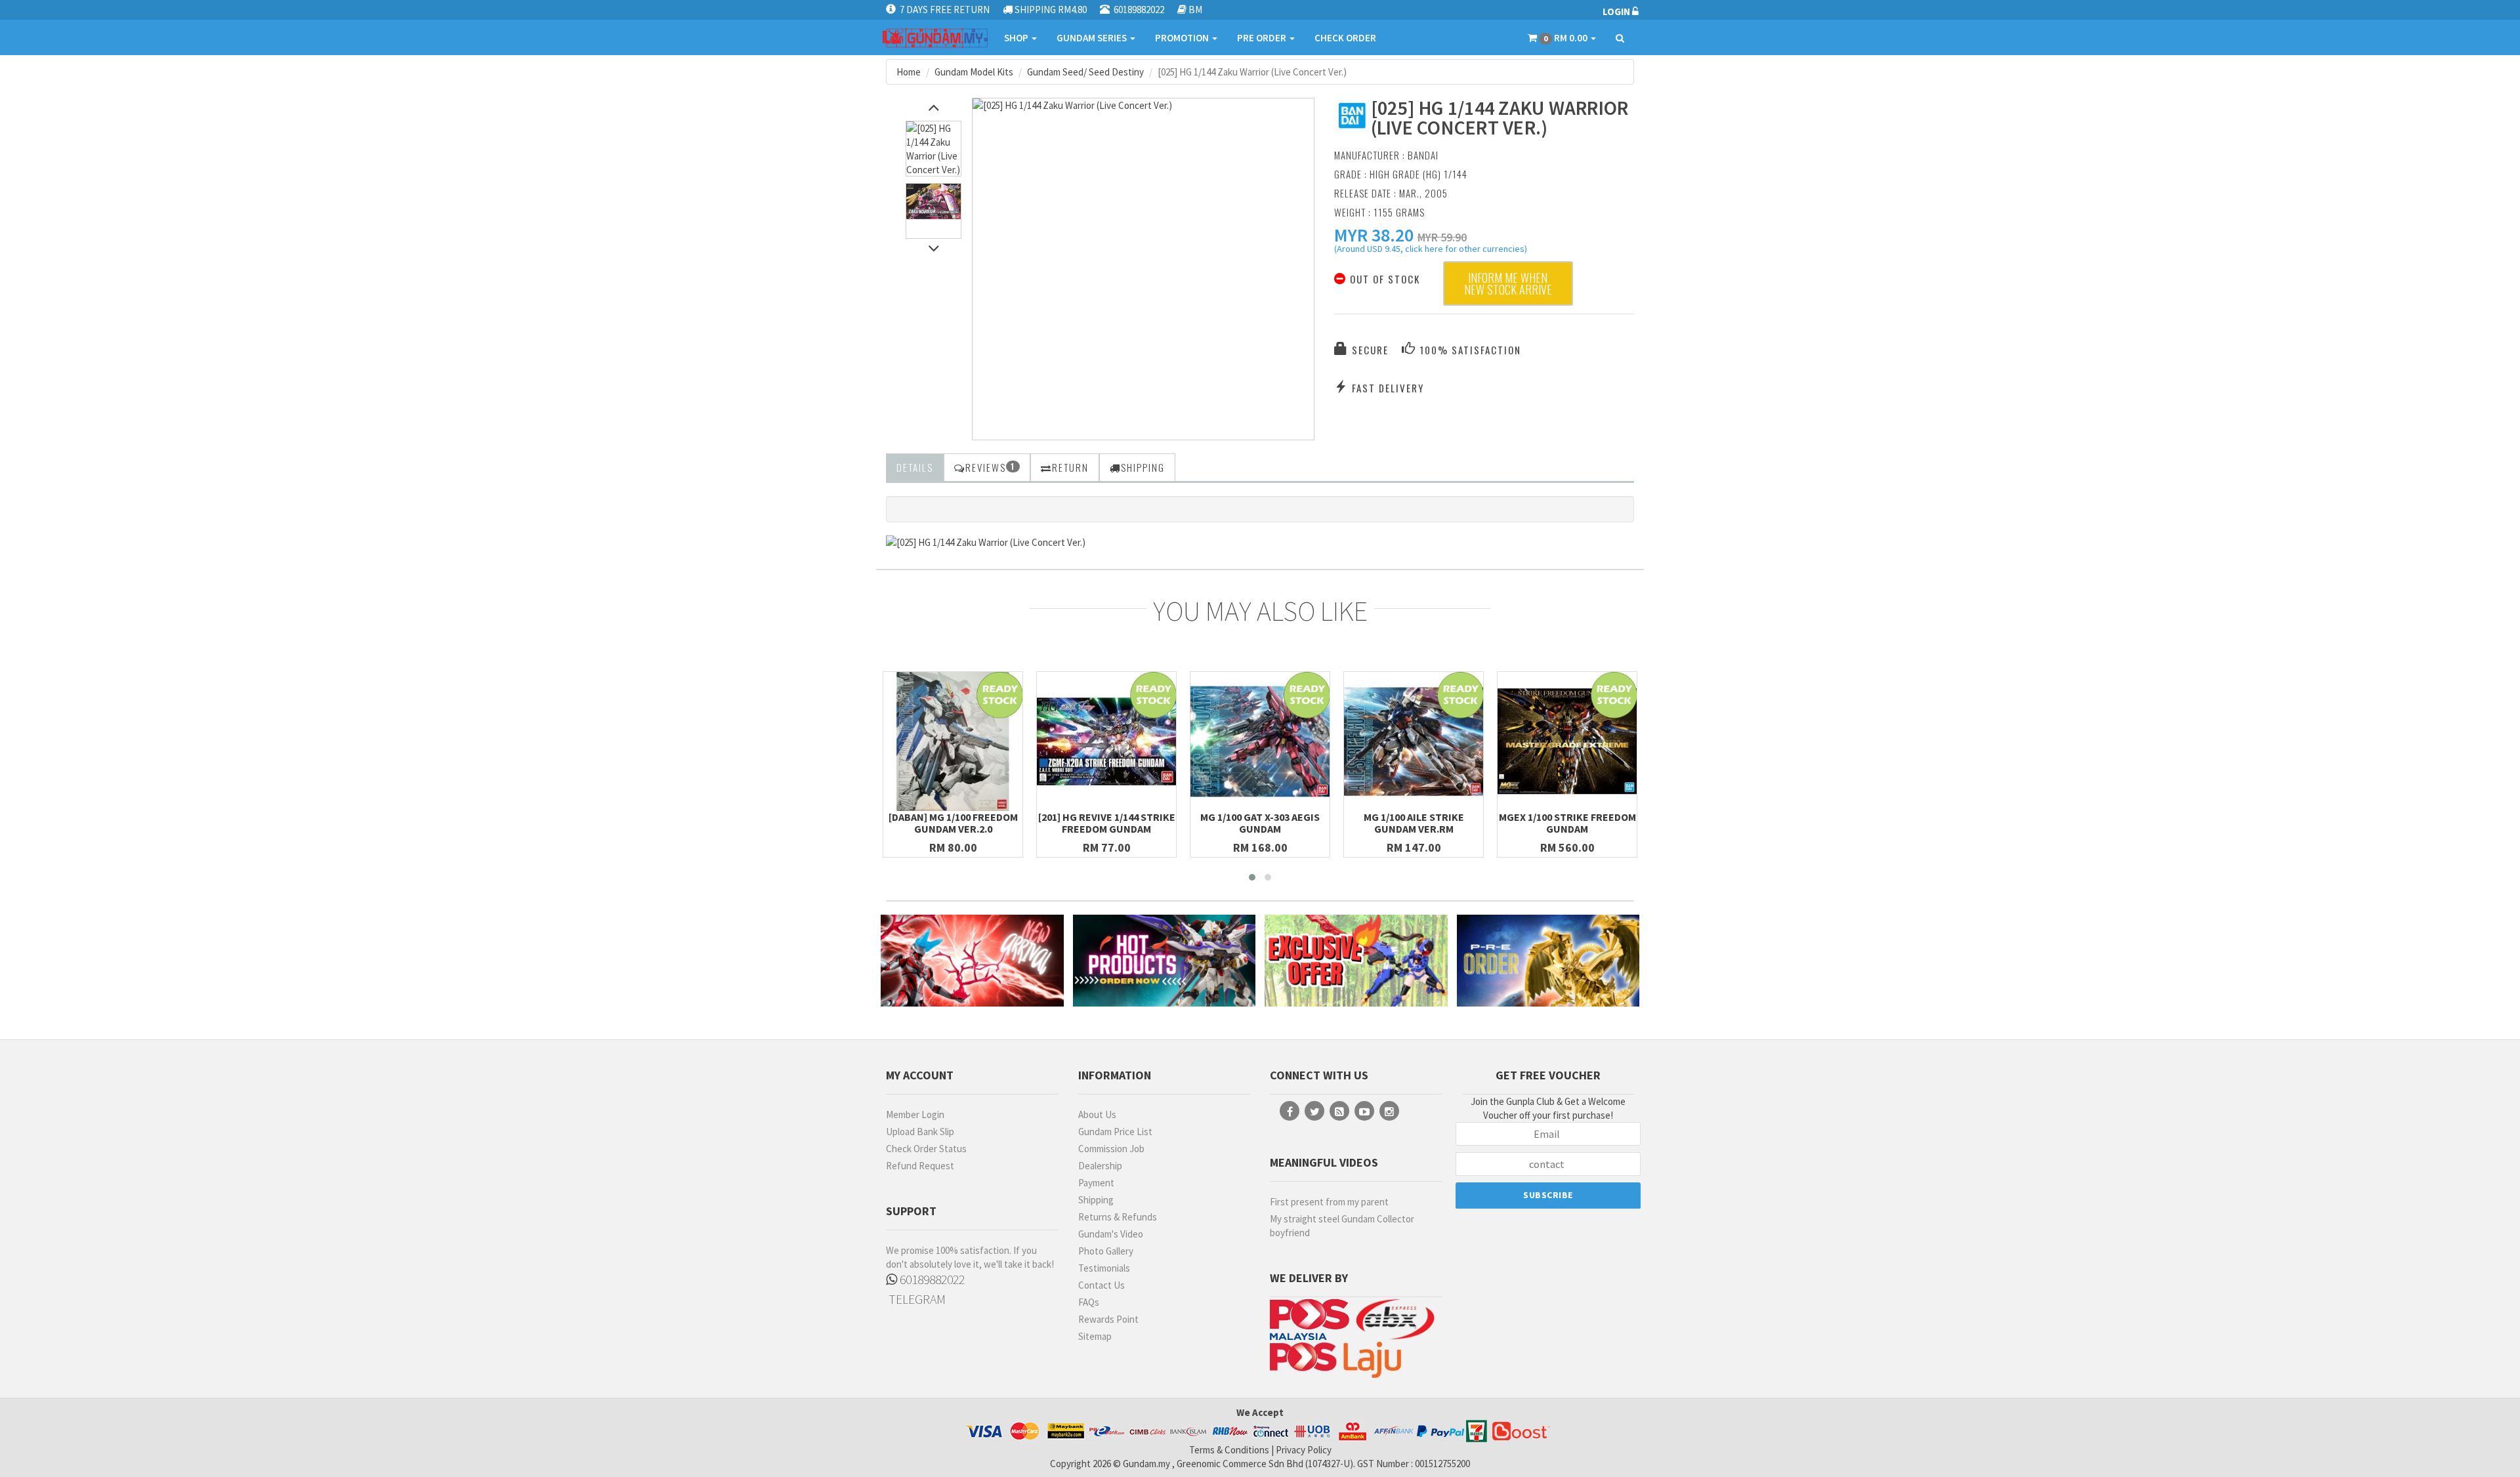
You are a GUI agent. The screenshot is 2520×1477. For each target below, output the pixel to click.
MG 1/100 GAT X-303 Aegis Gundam (1260, 823)
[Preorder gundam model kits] (1548, 960)
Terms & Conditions (1229, 1450)
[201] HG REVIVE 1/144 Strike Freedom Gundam (1107, 823)
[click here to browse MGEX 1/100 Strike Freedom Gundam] (1567, 741)
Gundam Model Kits (974, 72)
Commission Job (1111, 1149)
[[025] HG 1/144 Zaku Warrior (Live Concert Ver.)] (1143, 105)
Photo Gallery (1106, 1251)
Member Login (915, 1114)
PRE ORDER (1263, 38)
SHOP (1017, 38)
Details (915, 467)
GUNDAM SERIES (1093, 38)
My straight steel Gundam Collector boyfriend (1342, 1226)
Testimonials (1104, 1268)
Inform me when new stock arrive (1508, 283)
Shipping (1096, 1200)
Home (909, 72)
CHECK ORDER (1345, 38)
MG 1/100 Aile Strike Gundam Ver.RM (1414, 823)
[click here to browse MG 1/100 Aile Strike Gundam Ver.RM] (1414, 741)
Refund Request (920, 1166)
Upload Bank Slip (920, 1132)
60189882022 (931, 1279)
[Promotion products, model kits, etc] (1356, 960)
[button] (1374, 235)
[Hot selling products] (1165, 960)
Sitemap (1095, 1336)
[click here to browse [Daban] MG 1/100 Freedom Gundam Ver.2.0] (953, 741)
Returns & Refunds (1118, 1217)
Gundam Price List (1115, 1132)
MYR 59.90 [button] (1442, 237)
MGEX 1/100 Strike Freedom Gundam (1567, 823)
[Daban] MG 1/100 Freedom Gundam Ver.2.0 (953, 823)
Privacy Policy (1304, 1450)
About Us (1097, 1114)
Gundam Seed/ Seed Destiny (1085, 72)
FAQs (1089, 1302)
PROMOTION (1183, 38)
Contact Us (1102, 1285)
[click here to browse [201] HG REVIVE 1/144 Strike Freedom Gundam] (1106, 741)
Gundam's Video (1111, 1234)
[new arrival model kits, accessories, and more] (972, 960)
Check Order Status (926, 1149)
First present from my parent (1329, 1202)
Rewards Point (1108, 1319)
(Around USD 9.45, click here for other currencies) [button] (1431, 251)
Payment (1096, 1183)
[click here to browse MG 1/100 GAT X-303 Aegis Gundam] (1260, 741)
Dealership (1100, 1166)
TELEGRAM (916, 1299)
